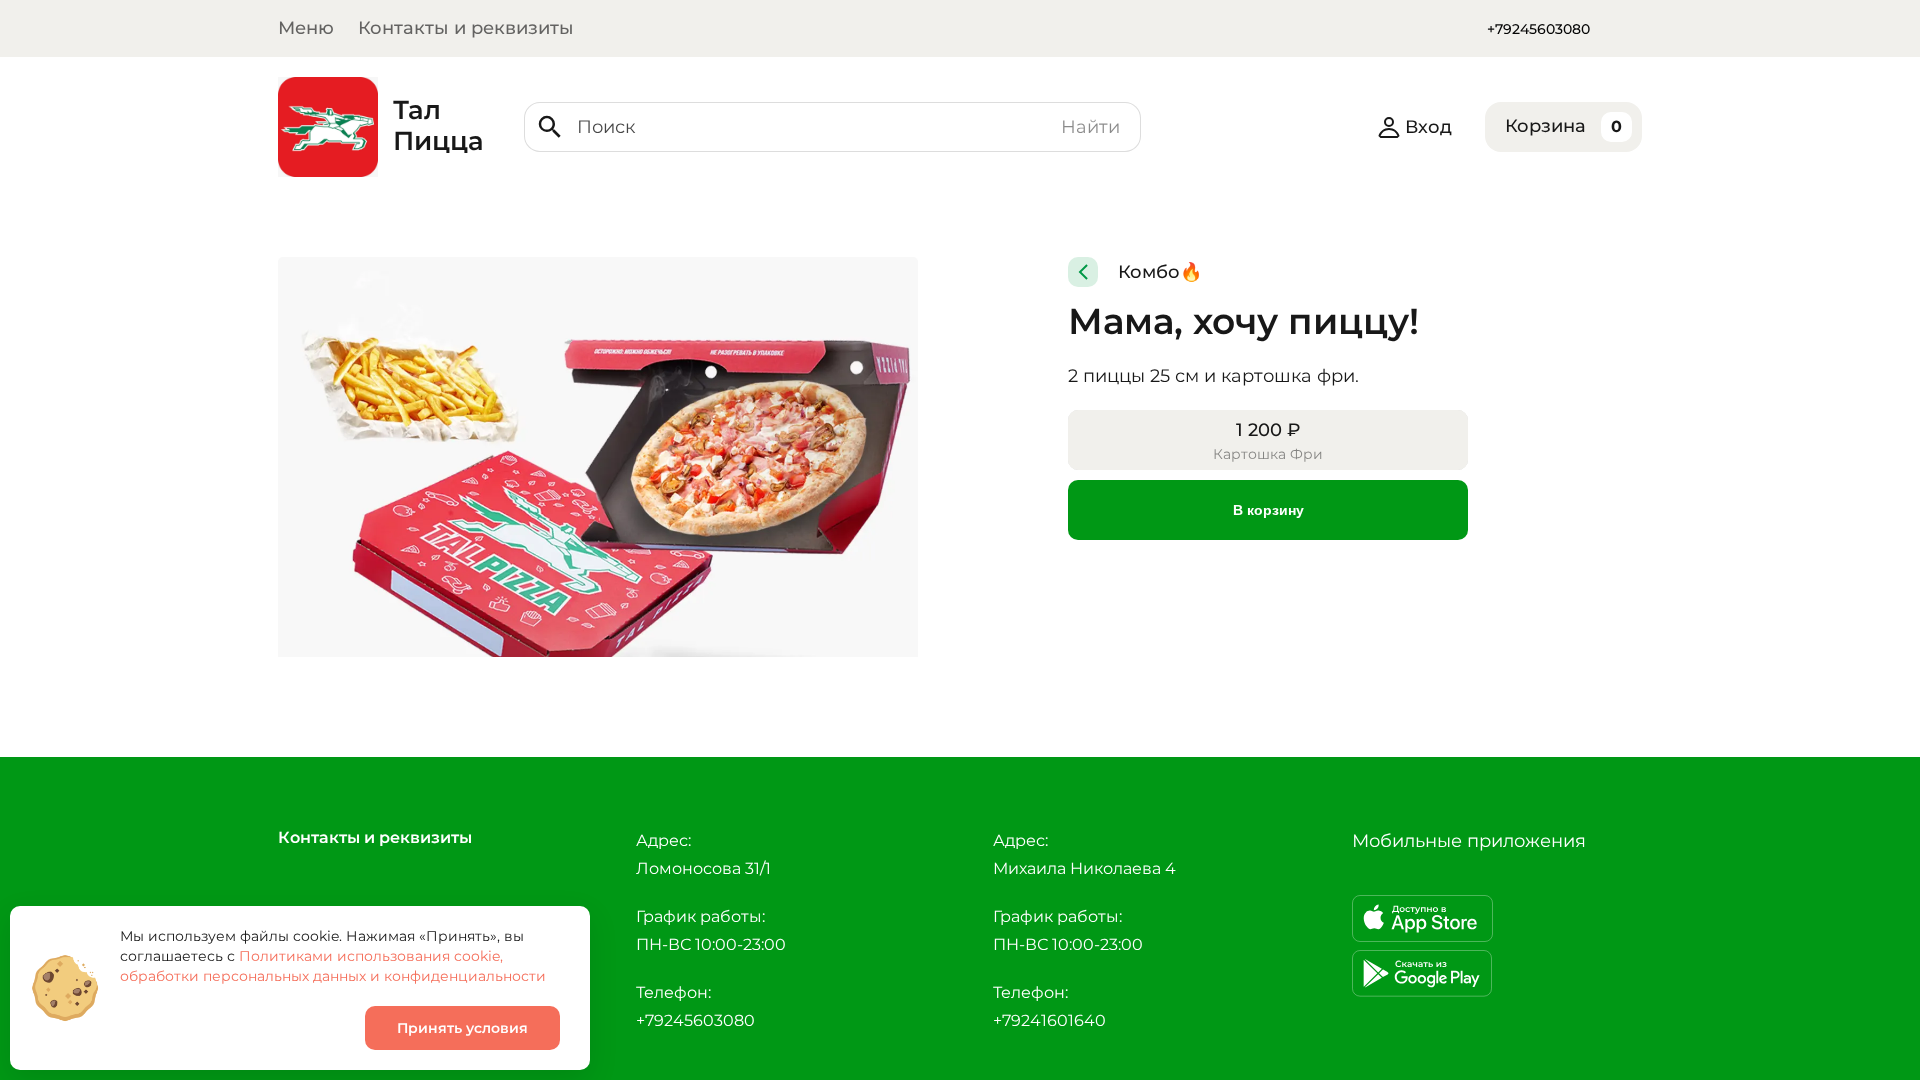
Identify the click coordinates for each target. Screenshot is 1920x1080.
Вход (1428, 127)
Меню (306, 28)
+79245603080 (1538, 29)
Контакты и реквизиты (466, 28)
